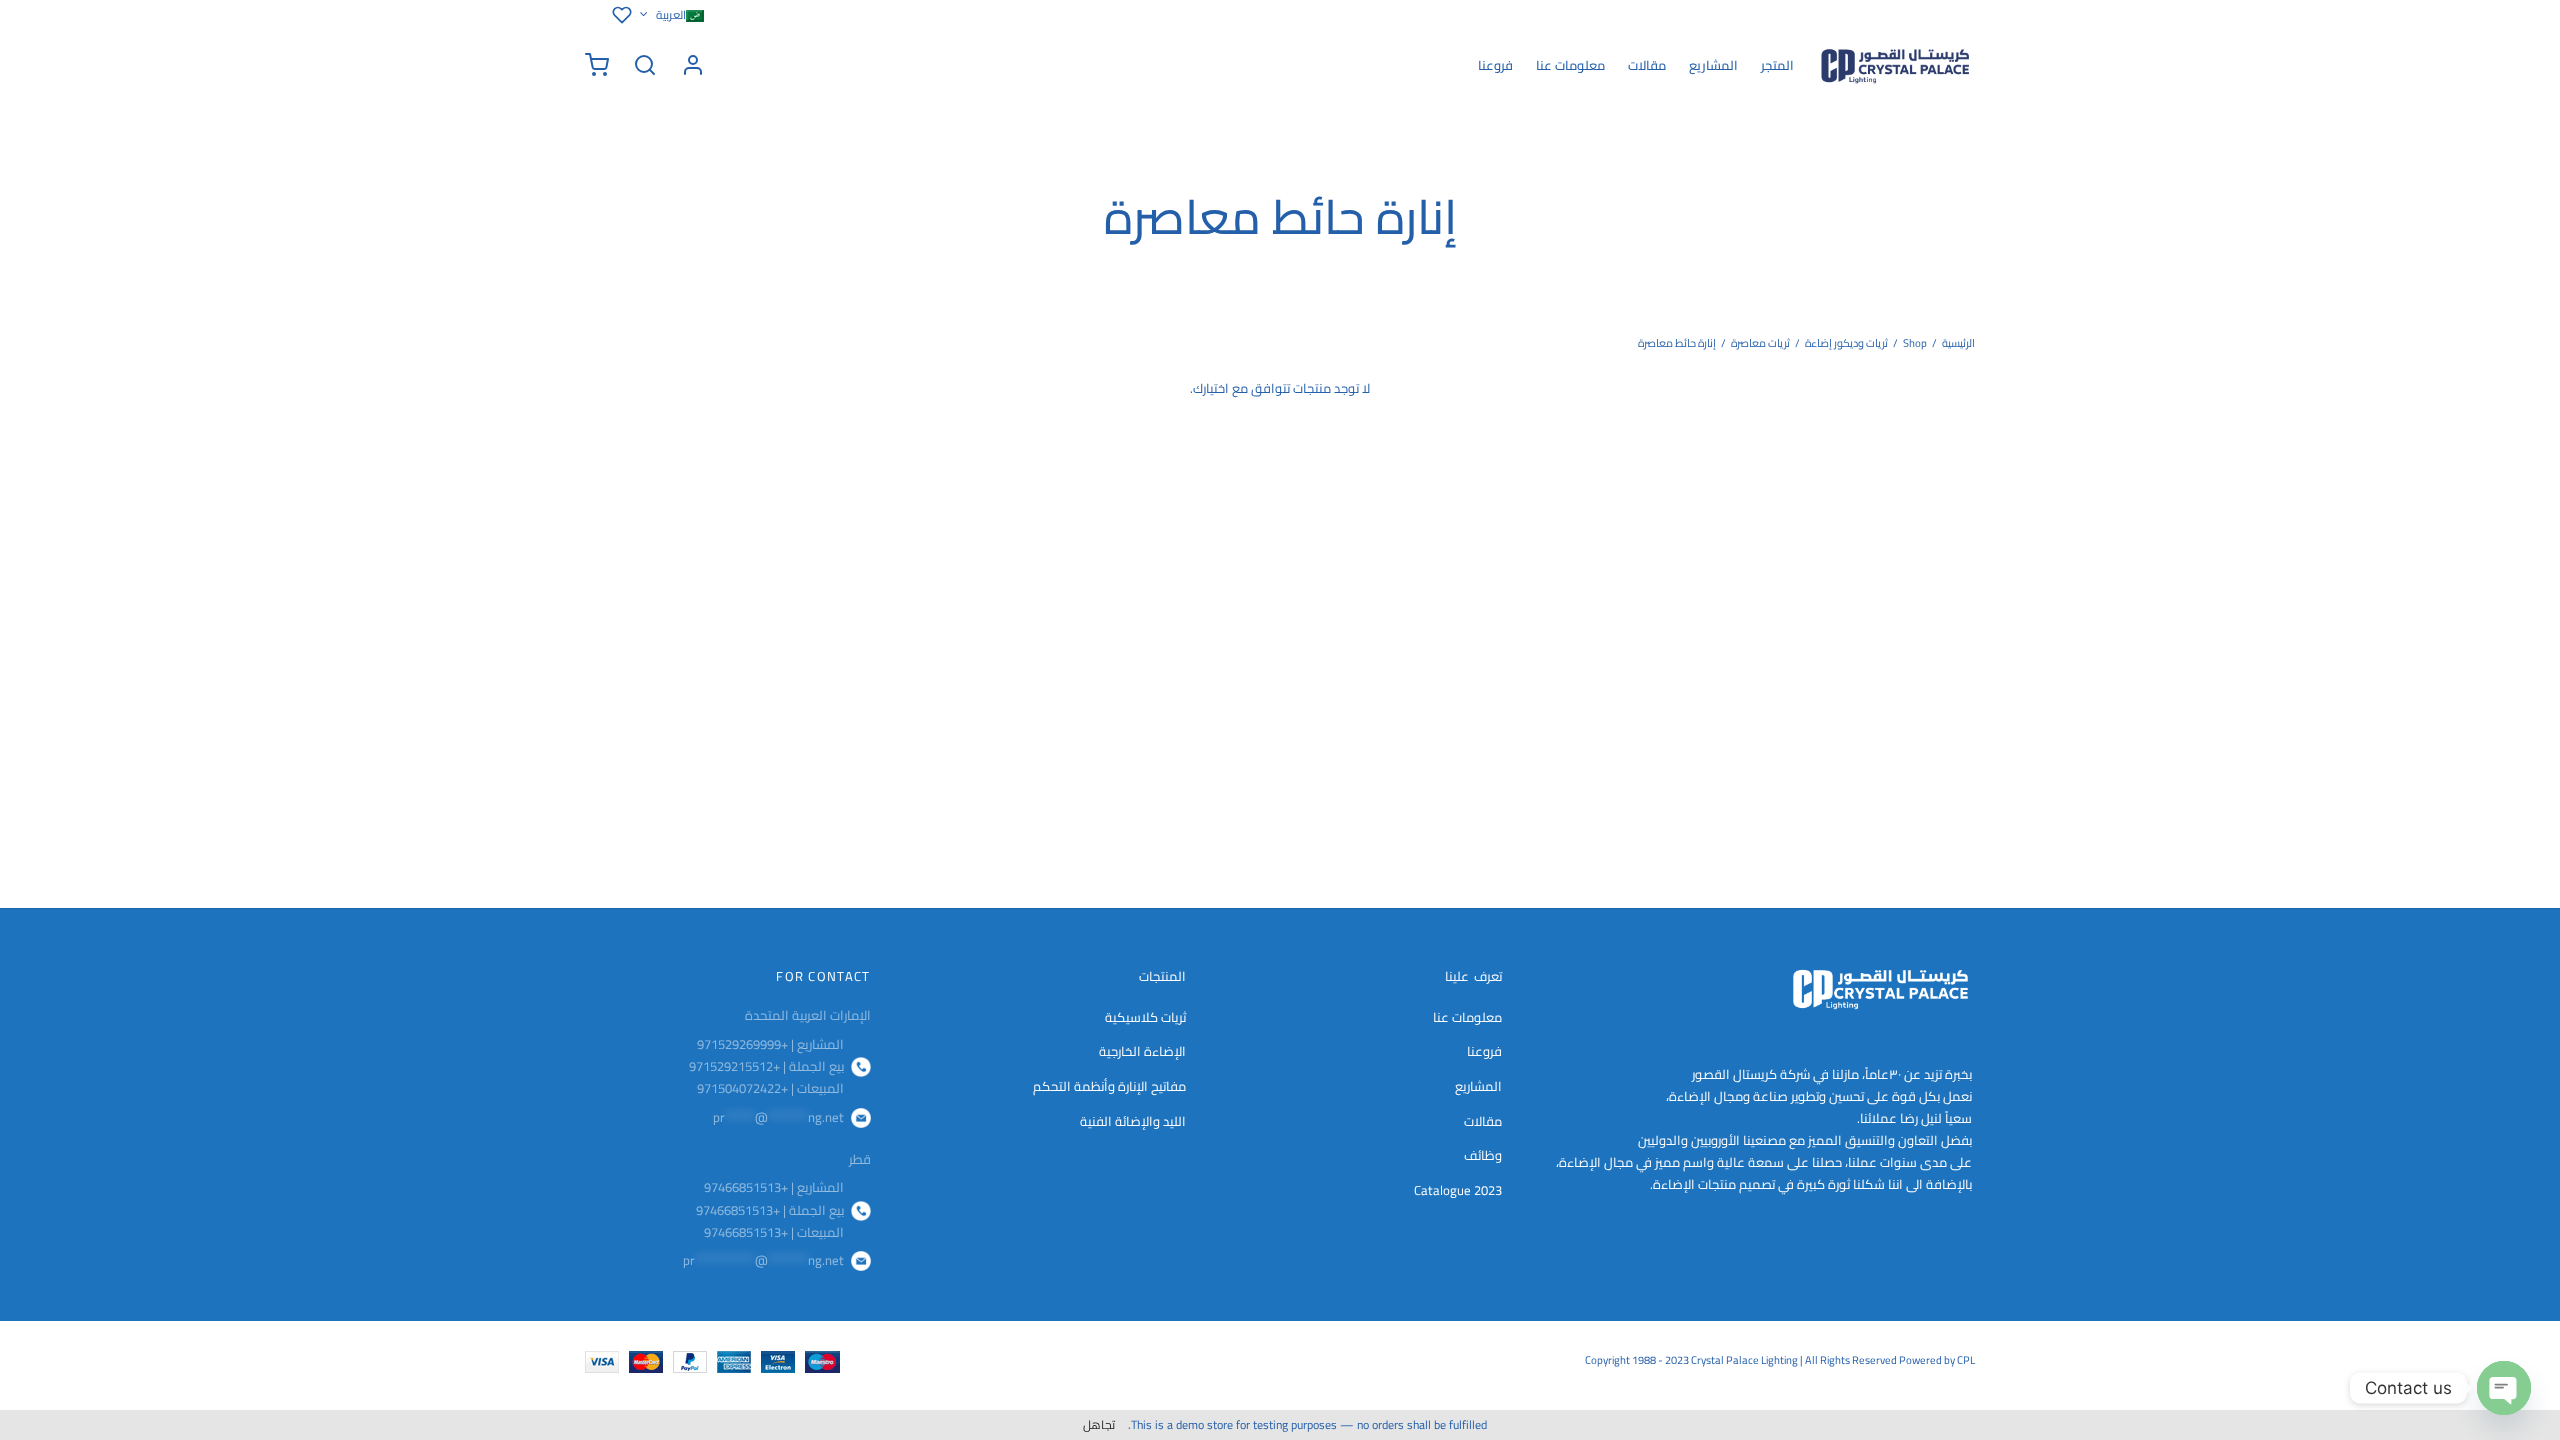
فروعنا (1495, 65)
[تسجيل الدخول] (693, 65)
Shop (1915, 343)
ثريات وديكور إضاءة (1846, 343)
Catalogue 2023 (1458, 1190)
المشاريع (1713, 65)
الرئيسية (1958, 343)
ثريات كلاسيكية (1145, 1017)
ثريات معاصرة (1760, 343)
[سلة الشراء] (597, 65)
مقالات (1647, 65)
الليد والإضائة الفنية (1133, 1121)
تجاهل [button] (1099, 1424)
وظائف (1483, 1155)
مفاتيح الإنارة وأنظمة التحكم (1109, 1086)
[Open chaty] (2504, 1388)
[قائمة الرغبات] (618, 15)
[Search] (645, 65)
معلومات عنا (1570, 65)
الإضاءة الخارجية (1142, 1051)
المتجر (1777, 65)
